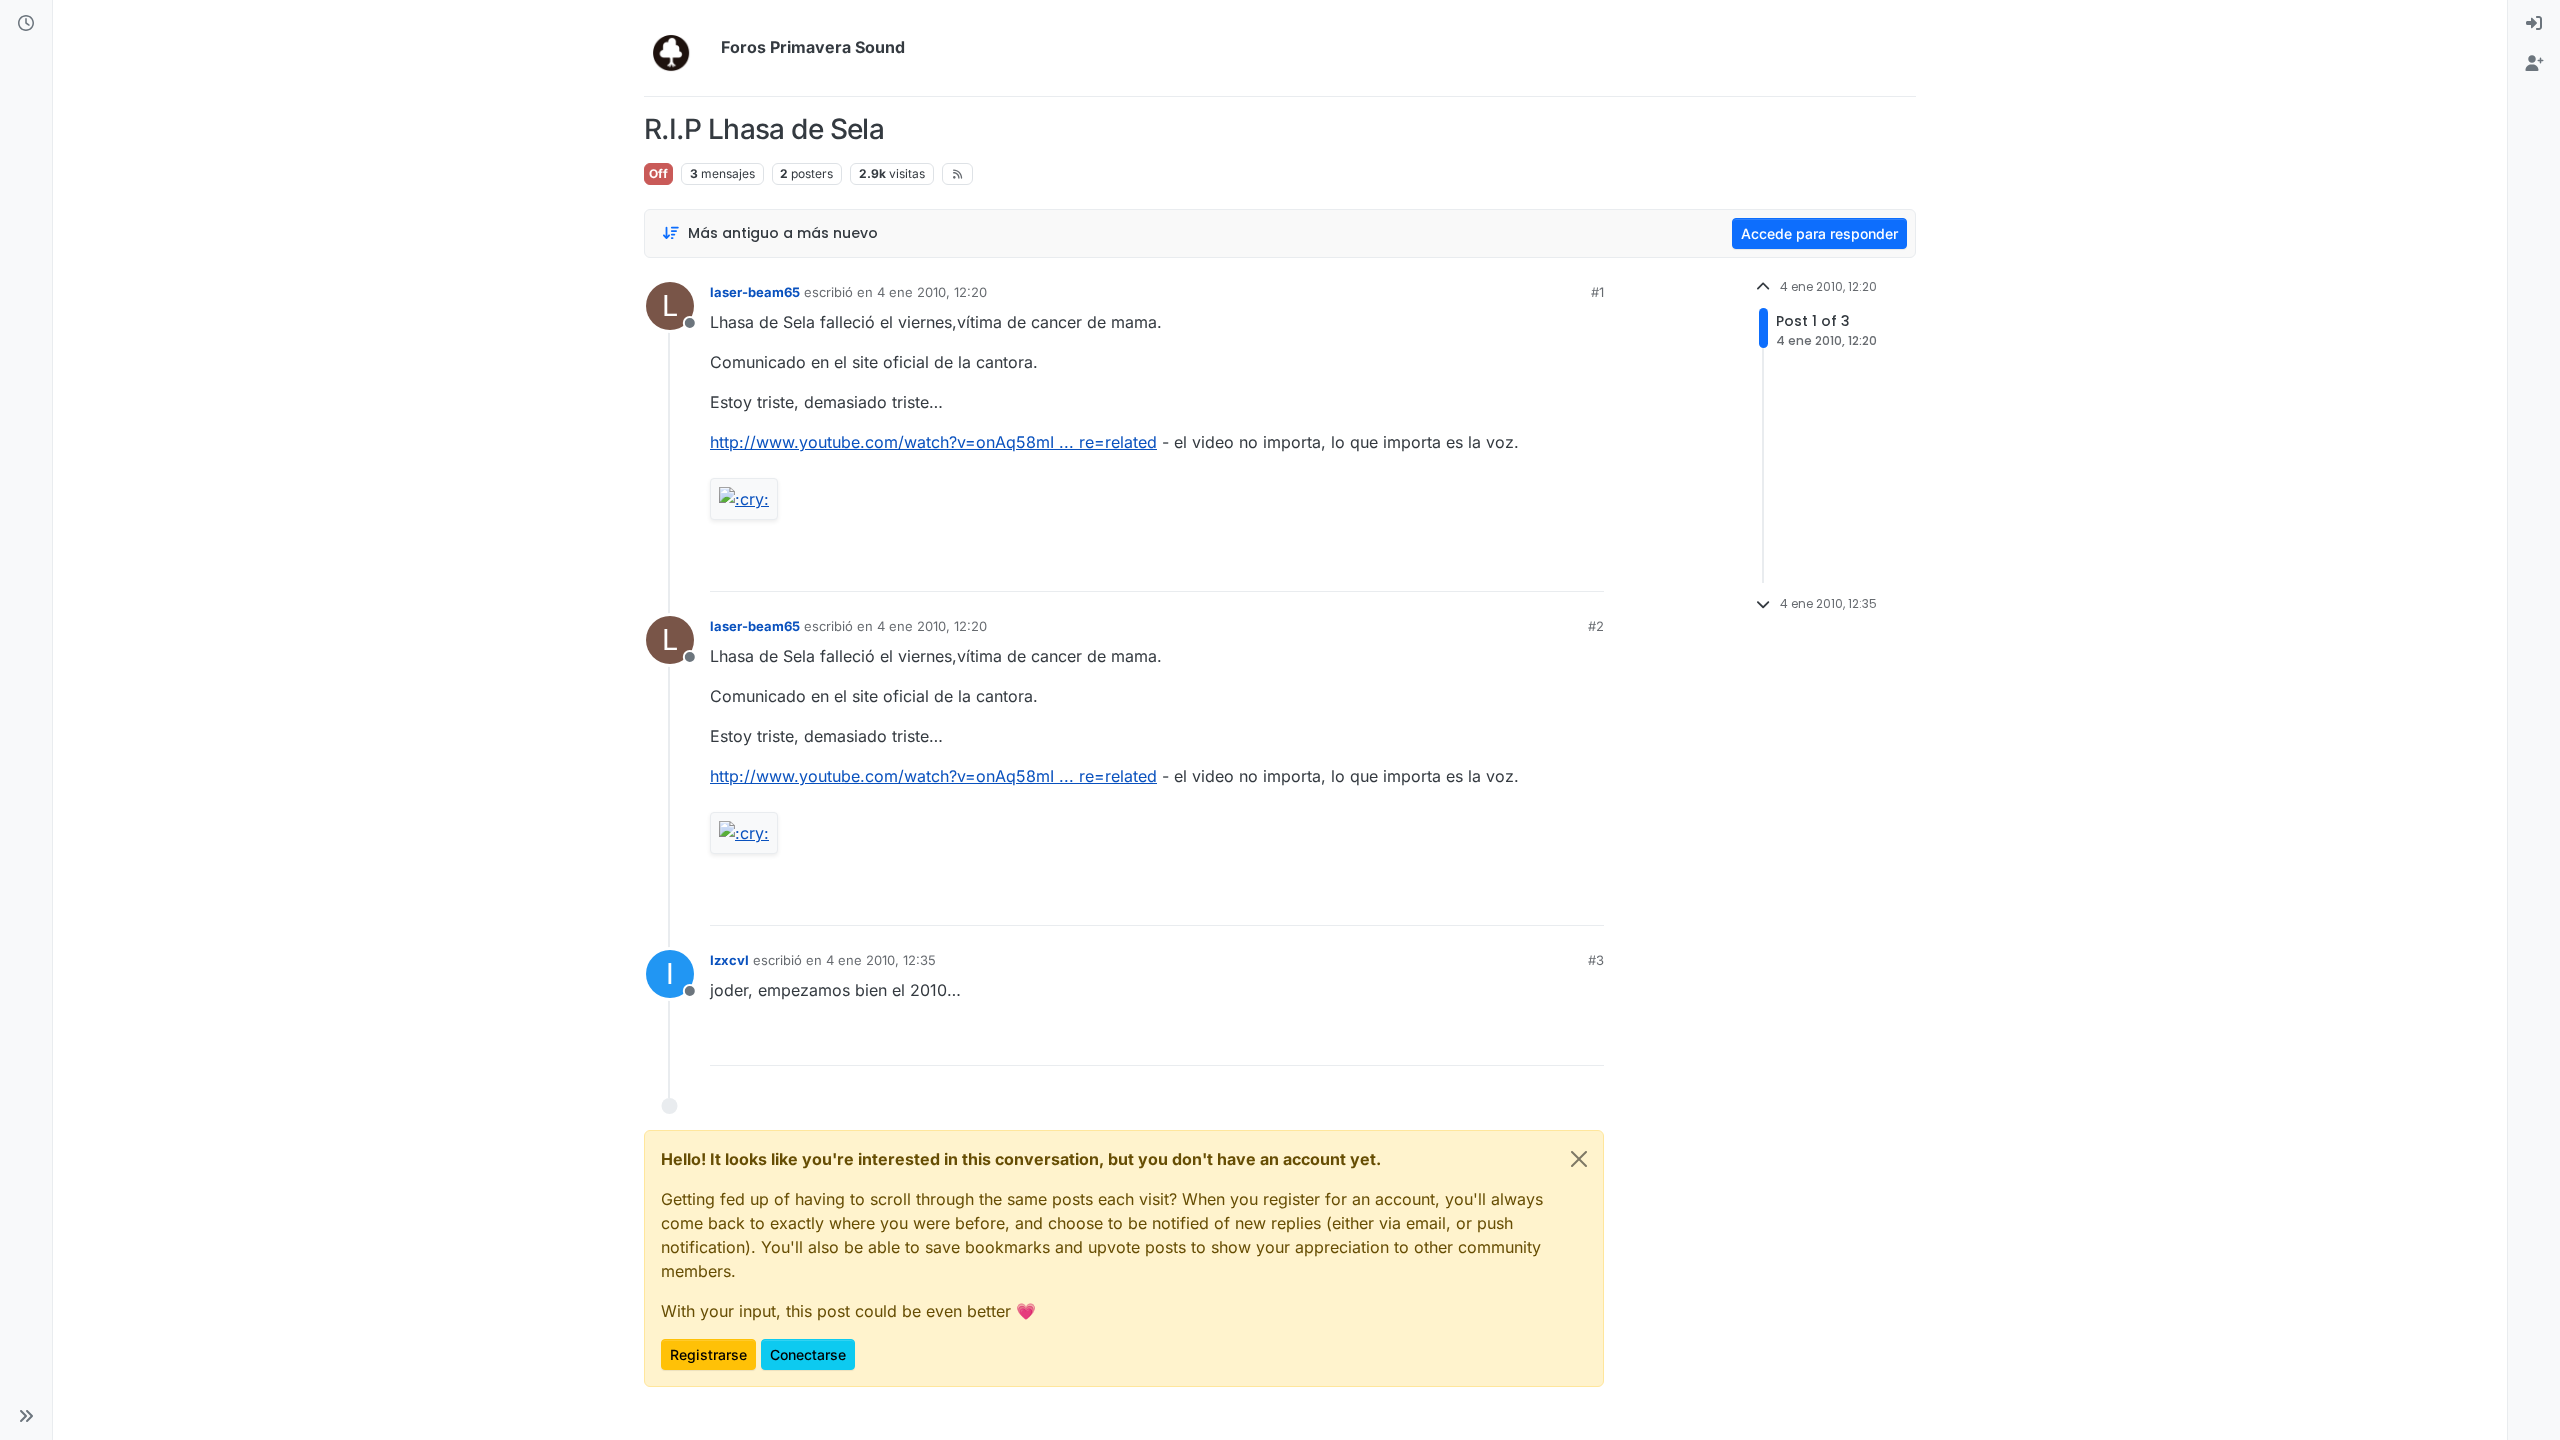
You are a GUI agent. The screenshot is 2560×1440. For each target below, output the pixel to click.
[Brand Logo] (678, 48)
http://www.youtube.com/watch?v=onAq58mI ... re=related (933, 442)
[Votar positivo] (1477, 567)
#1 (1597, 292)
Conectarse (808, 1354)
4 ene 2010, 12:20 (932, 292)
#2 (1596, 626)
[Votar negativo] (1547, 567)
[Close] (1579, 1159)
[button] (26, 1416)
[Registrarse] (2534, 64)
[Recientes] (26, 24)
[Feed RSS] (957, 174)
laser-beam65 (755, 292)
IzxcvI (729, 960)
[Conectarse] (2534, 24)
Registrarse (708, 1354)
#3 (1596, 960)
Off (658, 173)
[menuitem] (2534, 24)
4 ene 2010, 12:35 (881, 960)
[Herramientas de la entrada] (1587, 567)
